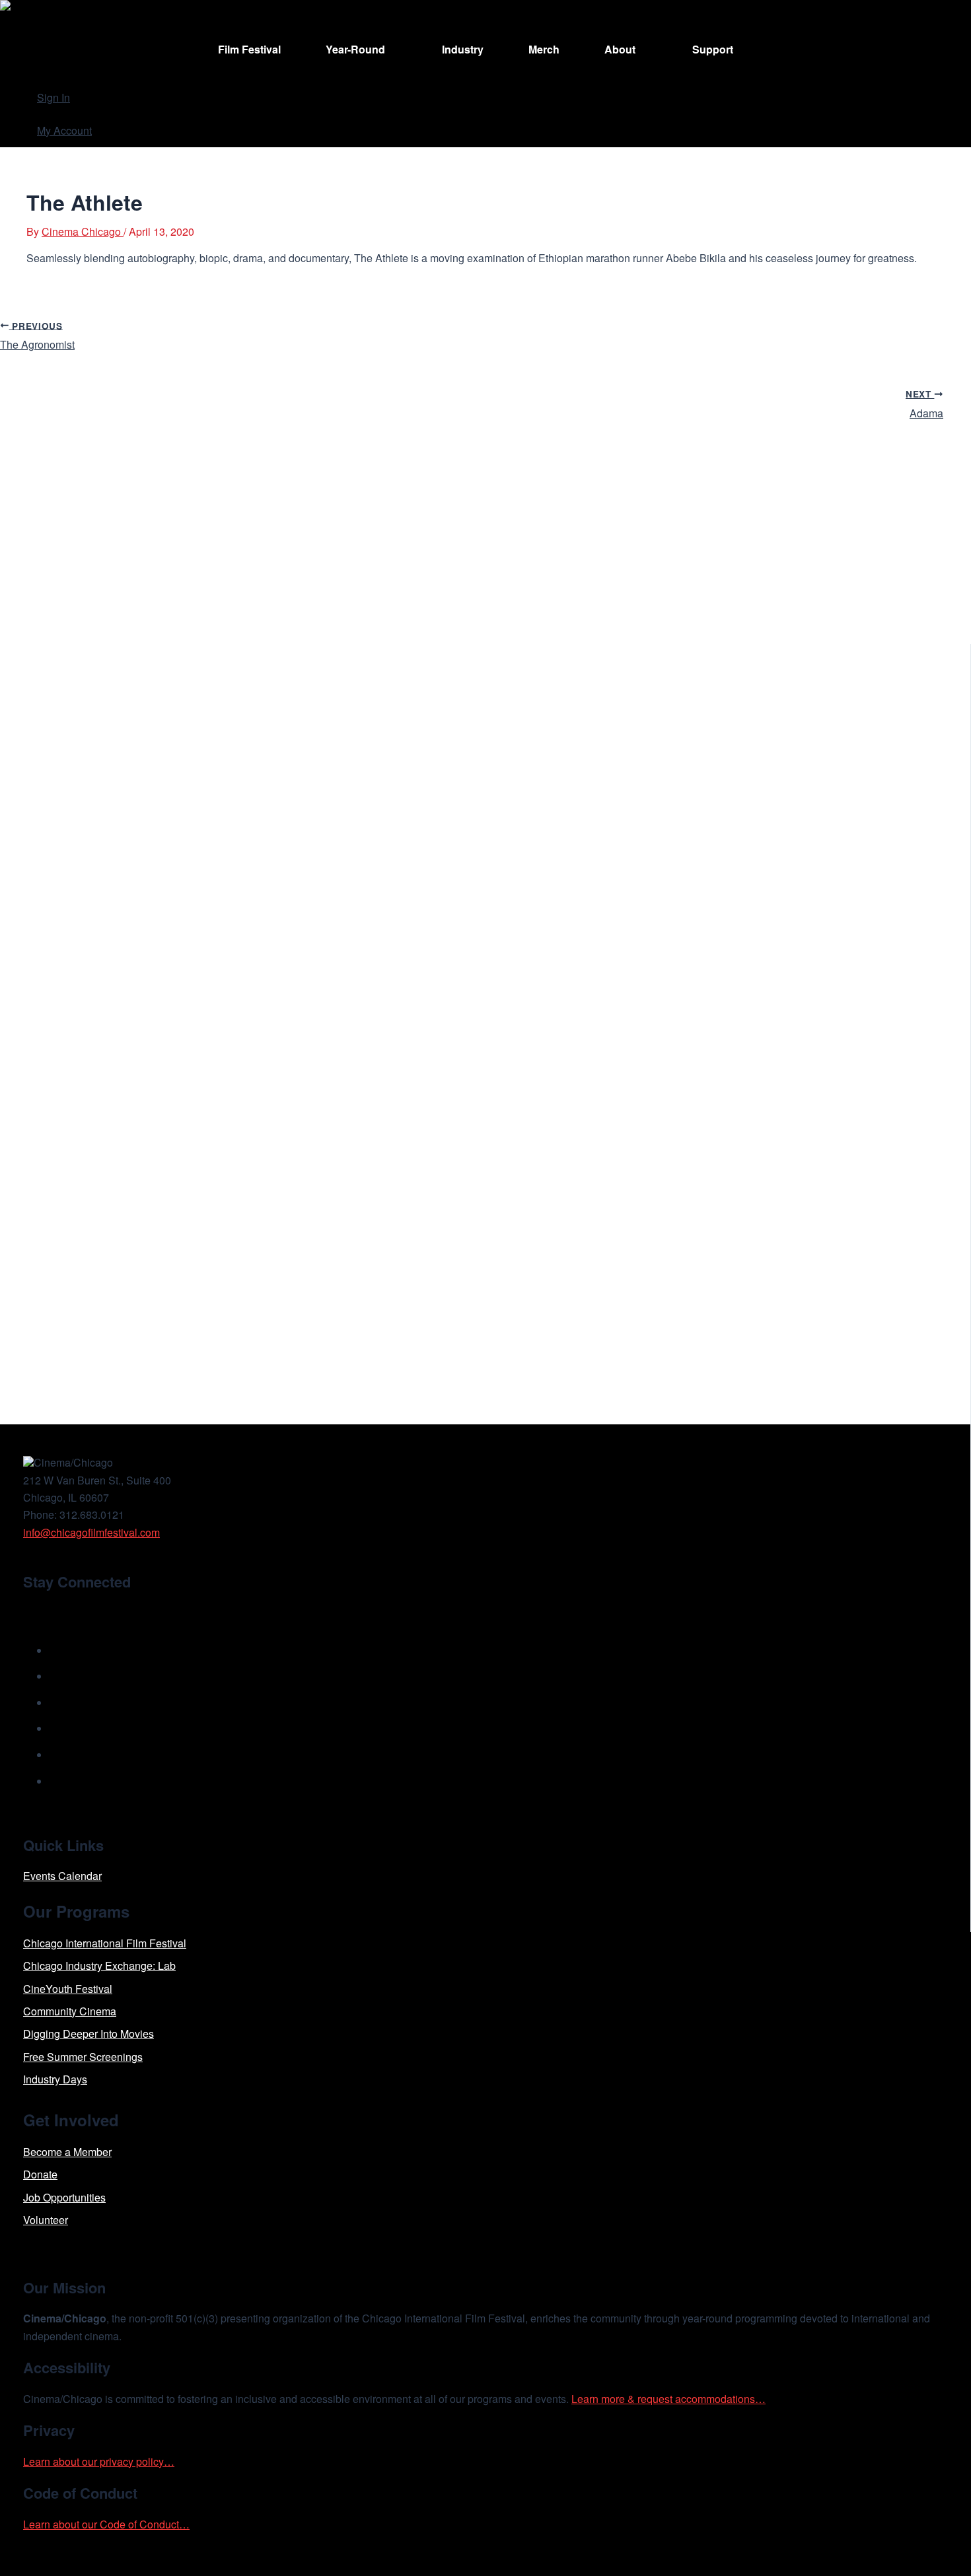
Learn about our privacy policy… (99, 2461)
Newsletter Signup (86, 1612)
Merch (544, 49)
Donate (40, 2174)
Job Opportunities (64, 2197)
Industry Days (55, 2079)
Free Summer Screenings (83, 2057)
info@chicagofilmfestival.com (91, 1532)
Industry (463, 49)
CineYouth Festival (68, 1989)
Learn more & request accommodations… (668, 2399)
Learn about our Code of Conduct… (106, 2524)
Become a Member (67, 2152)
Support (713, 49)
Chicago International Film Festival (105, 1943)
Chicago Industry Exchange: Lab (99, 1966)
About (620, 49)
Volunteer (46, 2220)
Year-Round (355, 49)
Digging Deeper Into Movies (89, 2034)
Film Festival (249, 49)
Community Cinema (70, 2011)
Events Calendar (62, 1876)
